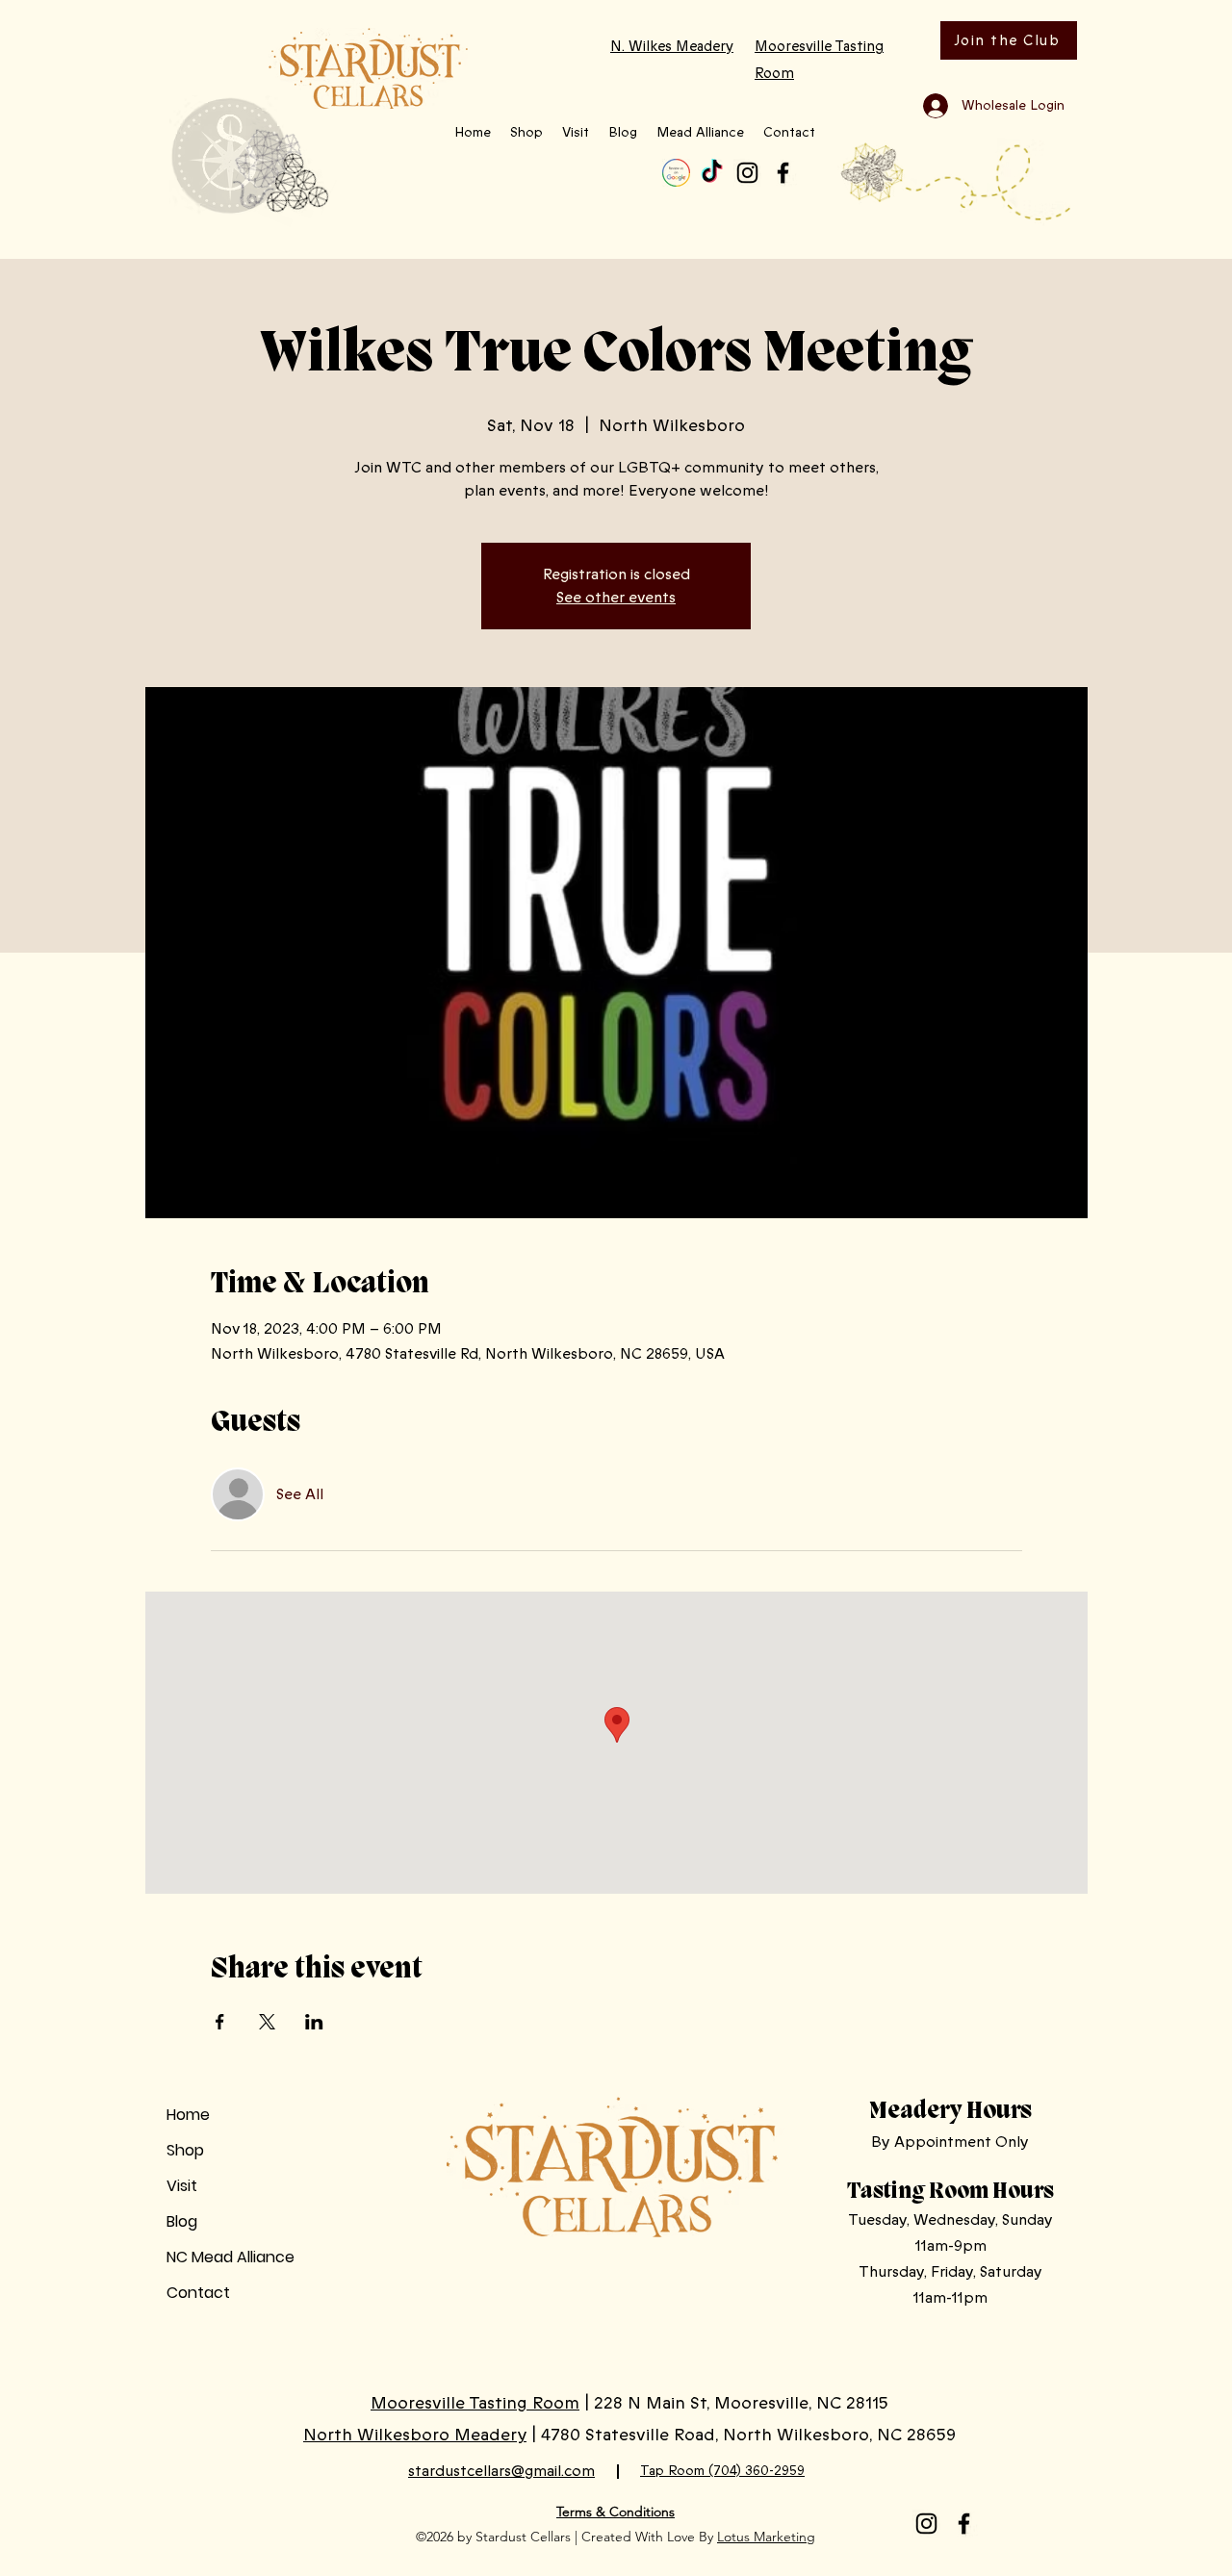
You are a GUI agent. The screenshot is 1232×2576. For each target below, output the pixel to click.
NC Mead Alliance (231, 2257)
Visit (182, 2186)
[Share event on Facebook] (220, 2022)
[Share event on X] (267, 2022)
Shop (185, 2150)
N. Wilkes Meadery (672, 46)
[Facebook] (783, 173)
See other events (616, 598)
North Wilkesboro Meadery (415, 2435)
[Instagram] (747, 173)
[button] (526, 133)
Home (188, 2115)
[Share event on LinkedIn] (314, 2022)
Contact (198, 2293)
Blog (182, 2221)
